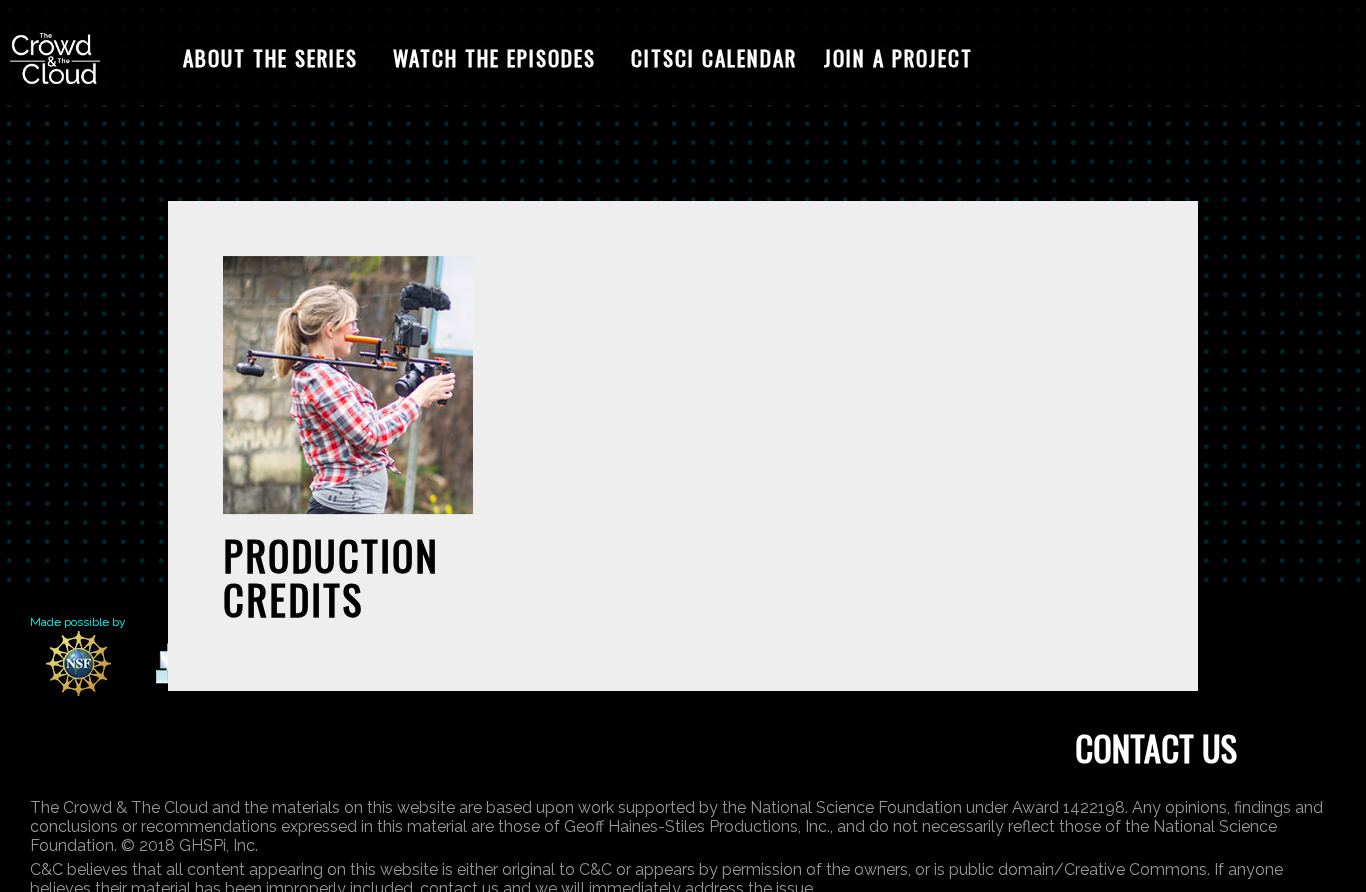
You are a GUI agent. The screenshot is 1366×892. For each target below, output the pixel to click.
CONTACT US (1156, 747)
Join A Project (898, 57)
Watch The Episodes (494, 57)
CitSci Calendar (714, 57)
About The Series (270, 57)
